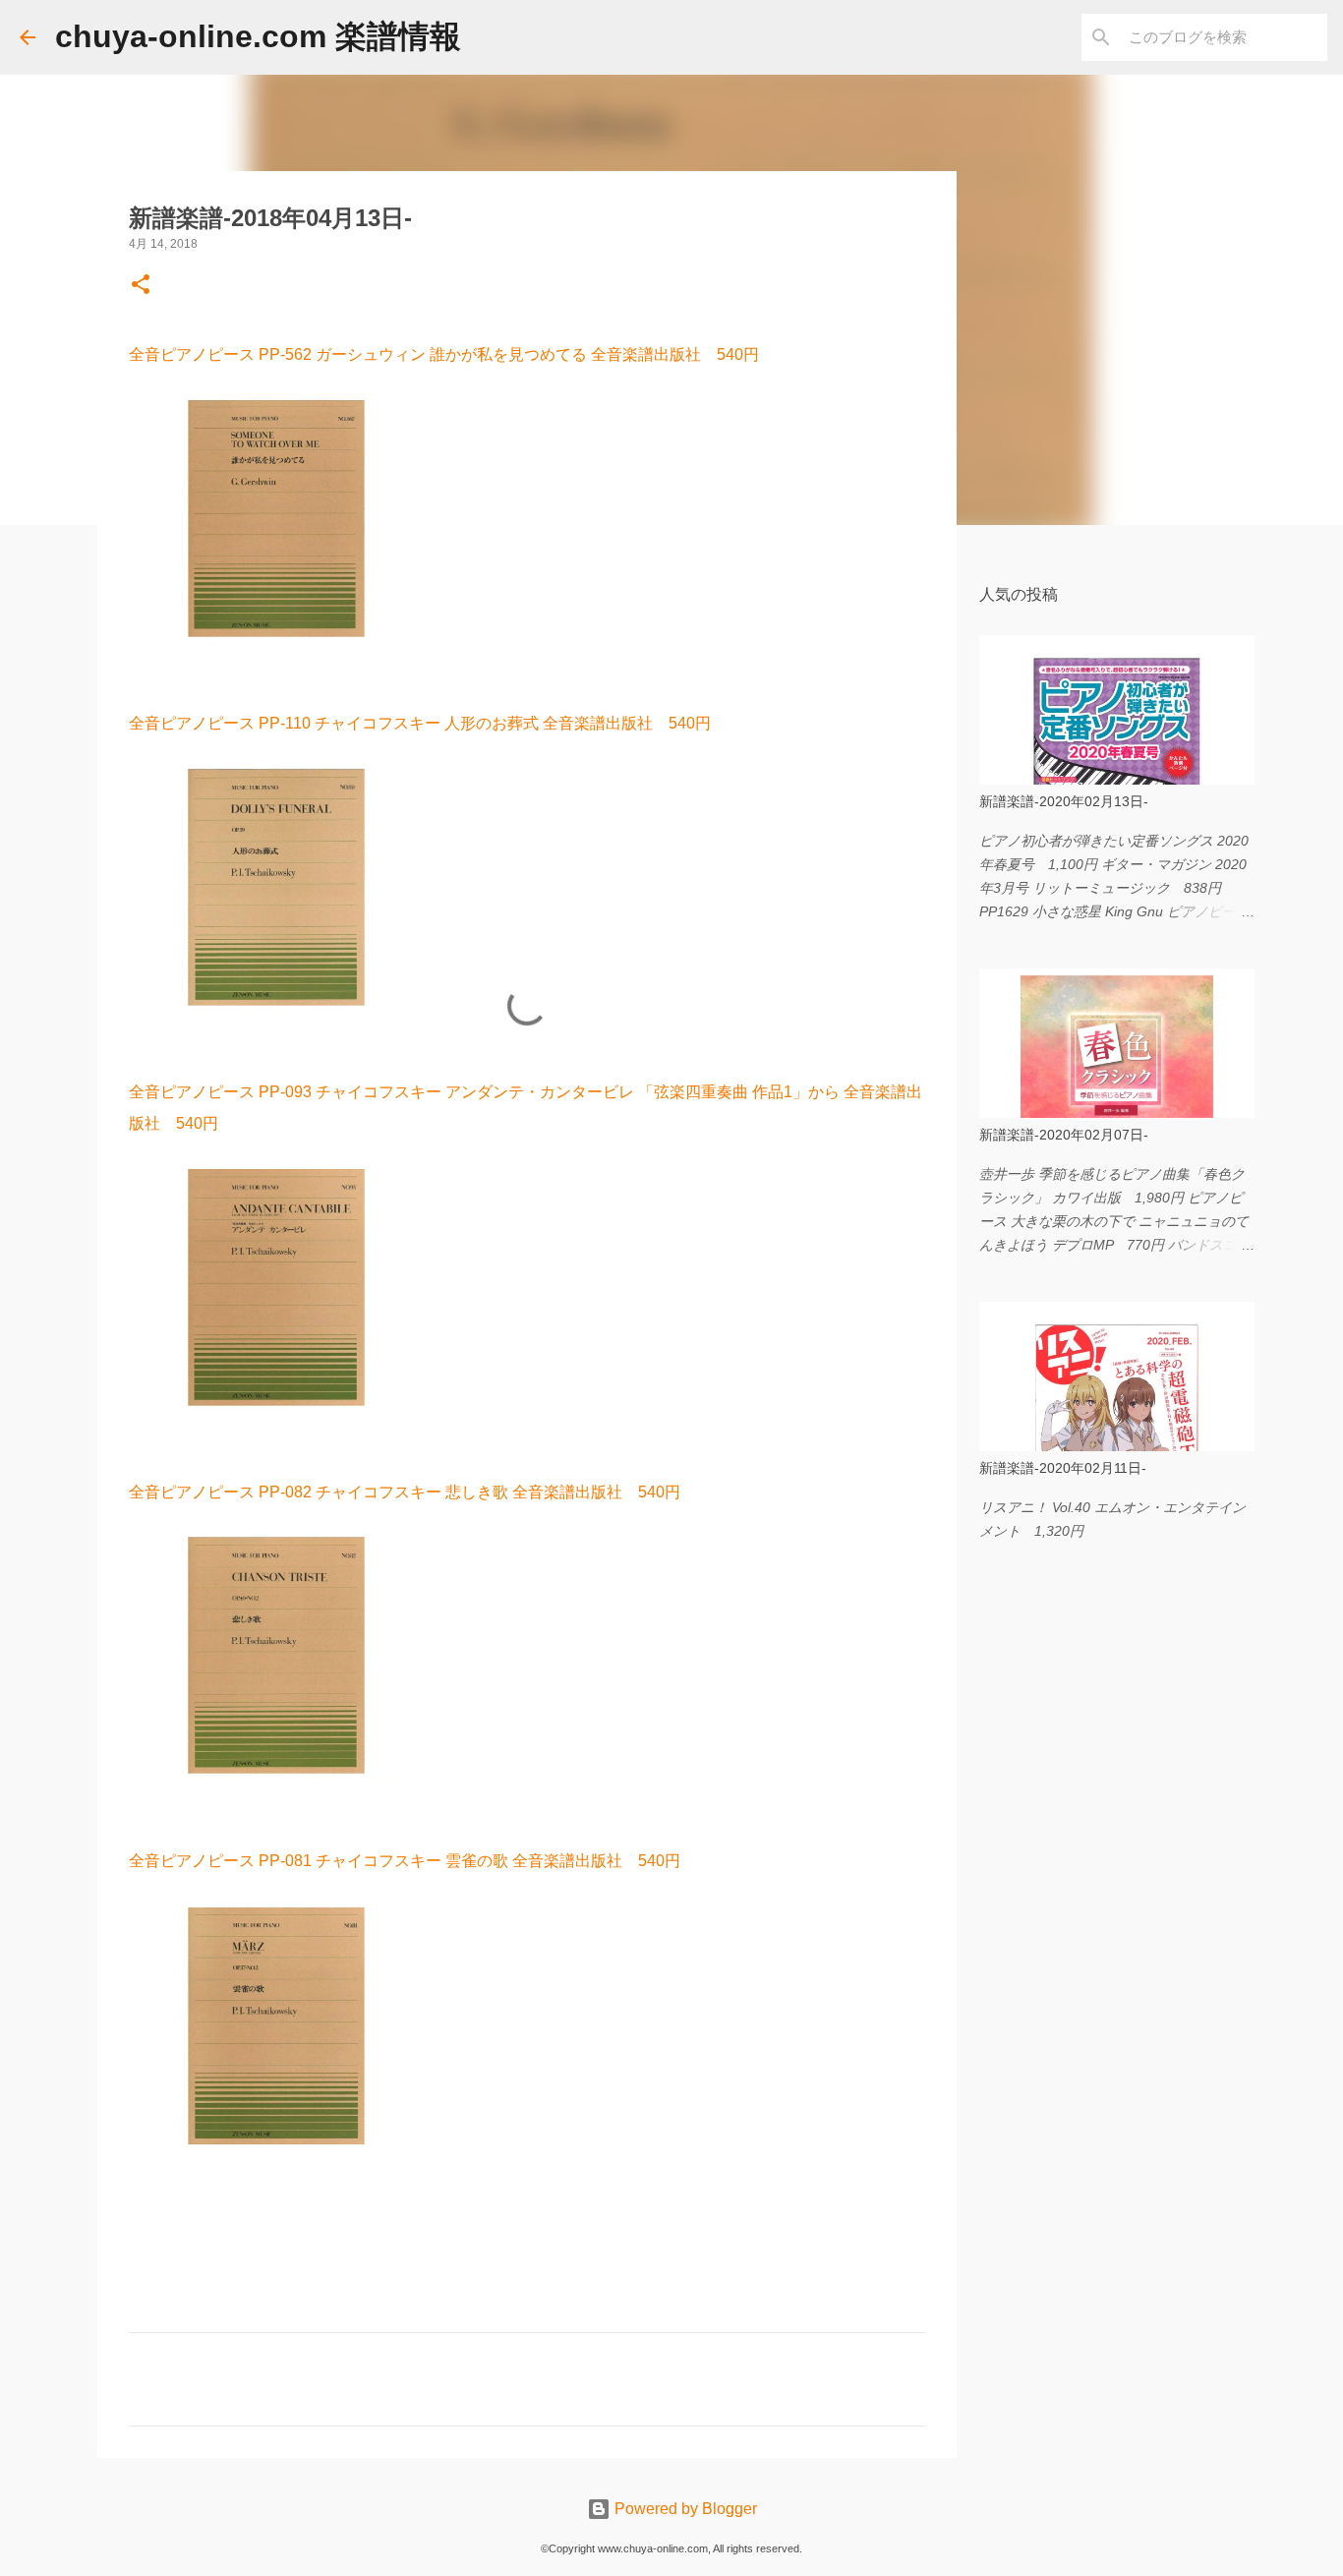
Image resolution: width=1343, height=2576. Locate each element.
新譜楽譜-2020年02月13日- (1064, 801)
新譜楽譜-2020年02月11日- (1063, 1468)
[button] (141, 286)
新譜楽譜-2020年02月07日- (1064, 1135)
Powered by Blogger (684, 2509)
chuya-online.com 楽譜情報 (258, 36)
